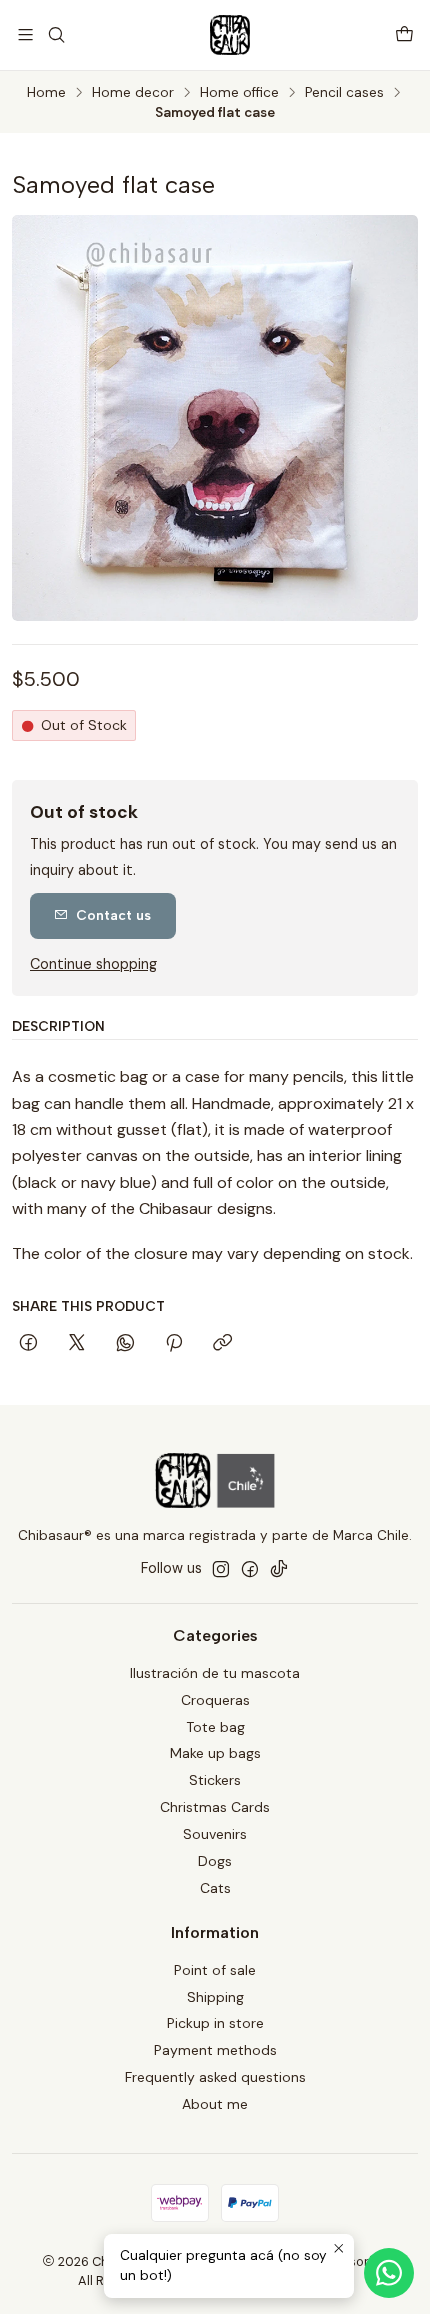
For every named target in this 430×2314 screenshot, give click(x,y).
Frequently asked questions (215, 2077)
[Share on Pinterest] (174, 1344)
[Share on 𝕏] (77, 1344)
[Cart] (404, 34)
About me (215, 2104)
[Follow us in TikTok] (279, 1569)
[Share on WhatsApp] (125, 1344)
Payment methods (215, 2050)
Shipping (215, 1997)
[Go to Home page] (230, 35)
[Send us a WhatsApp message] (389, 2273)
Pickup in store (215, 2023)
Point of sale (215, 1970)
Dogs (215, 1861)
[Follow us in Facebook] (250, 1569)
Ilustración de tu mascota (215, 1673)
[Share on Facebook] (28, 1344)
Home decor (133, 93)
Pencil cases (344, 93)
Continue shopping (93, 964)
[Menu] (25, 34)
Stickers (215, 1780)
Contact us (113, 915)
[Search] (55, 34)
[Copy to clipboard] (222, 1344)
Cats (215, 1888)
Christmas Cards (215, 1807)
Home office (239, 93)
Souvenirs (215, 1834)
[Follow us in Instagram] (221, 1569)
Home (46, 93)
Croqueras (215, 1700)
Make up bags (215, 1753)
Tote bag (215, 1727)
